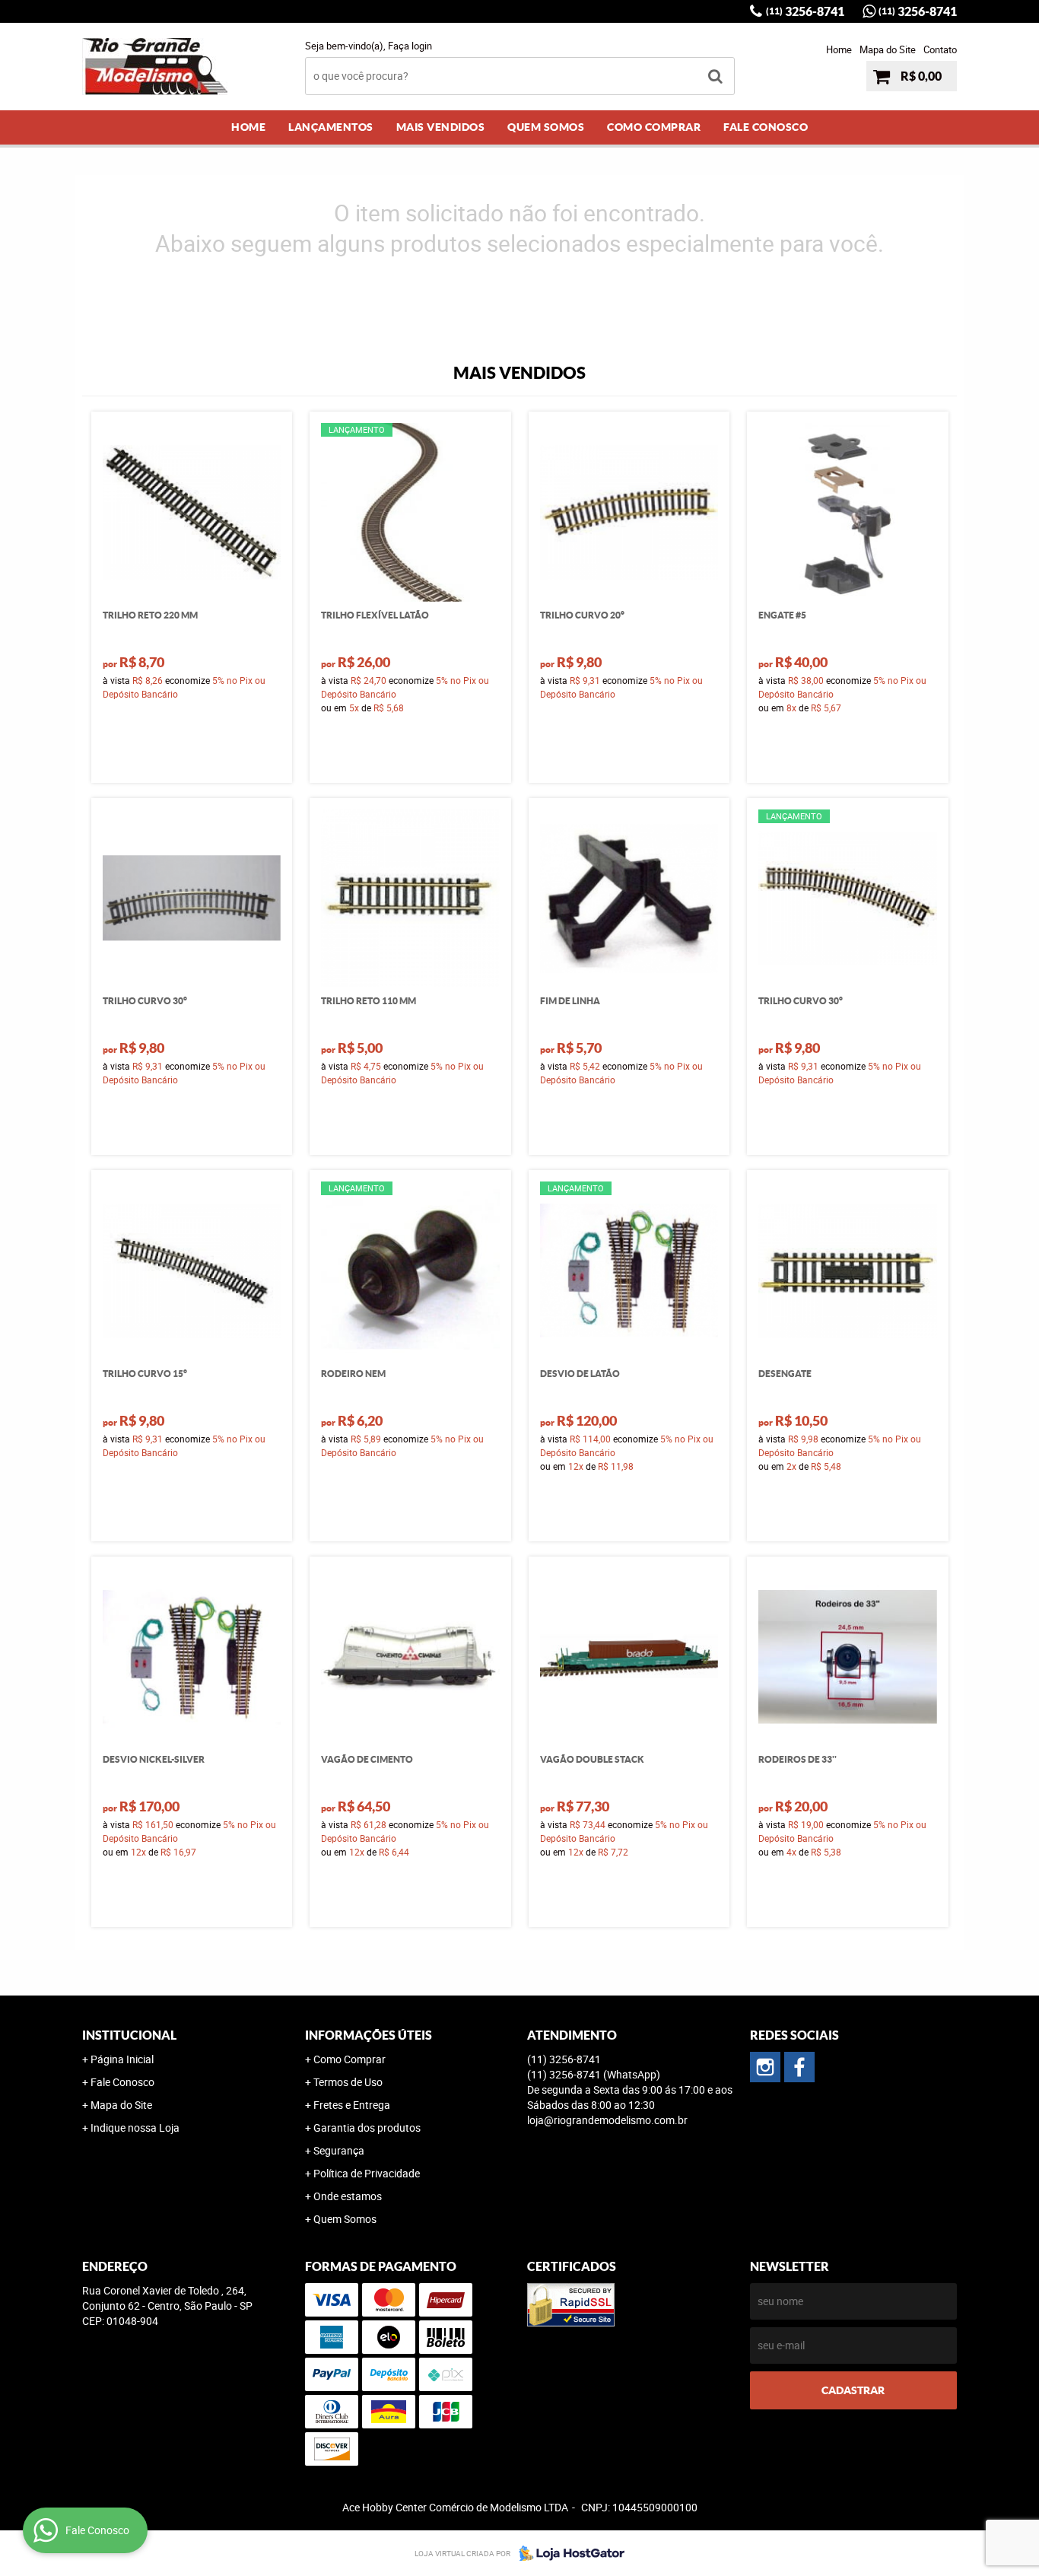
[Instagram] (765, 2067)
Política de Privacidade (367, 2173)
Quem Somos (546, 127)
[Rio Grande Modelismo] (799, 2067)
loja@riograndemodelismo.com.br (607, 2120)
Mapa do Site (888, 49)
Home (839, 49)
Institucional (129, 2035)
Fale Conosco (766, 127)
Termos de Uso (348, 2082)
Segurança (339, 2150)
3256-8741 (805, 11)
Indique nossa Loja (135, 2128)
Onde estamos (348, 2196)
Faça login (410, 46)
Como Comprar (654, 127)
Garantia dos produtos (367, 2128)
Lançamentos (331, 127)
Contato (940, 49)
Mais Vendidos (441, 127)
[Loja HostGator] (567, 2553)
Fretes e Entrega (352, 2105)
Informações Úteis (369, 2035)
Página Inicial (122, 2059)
